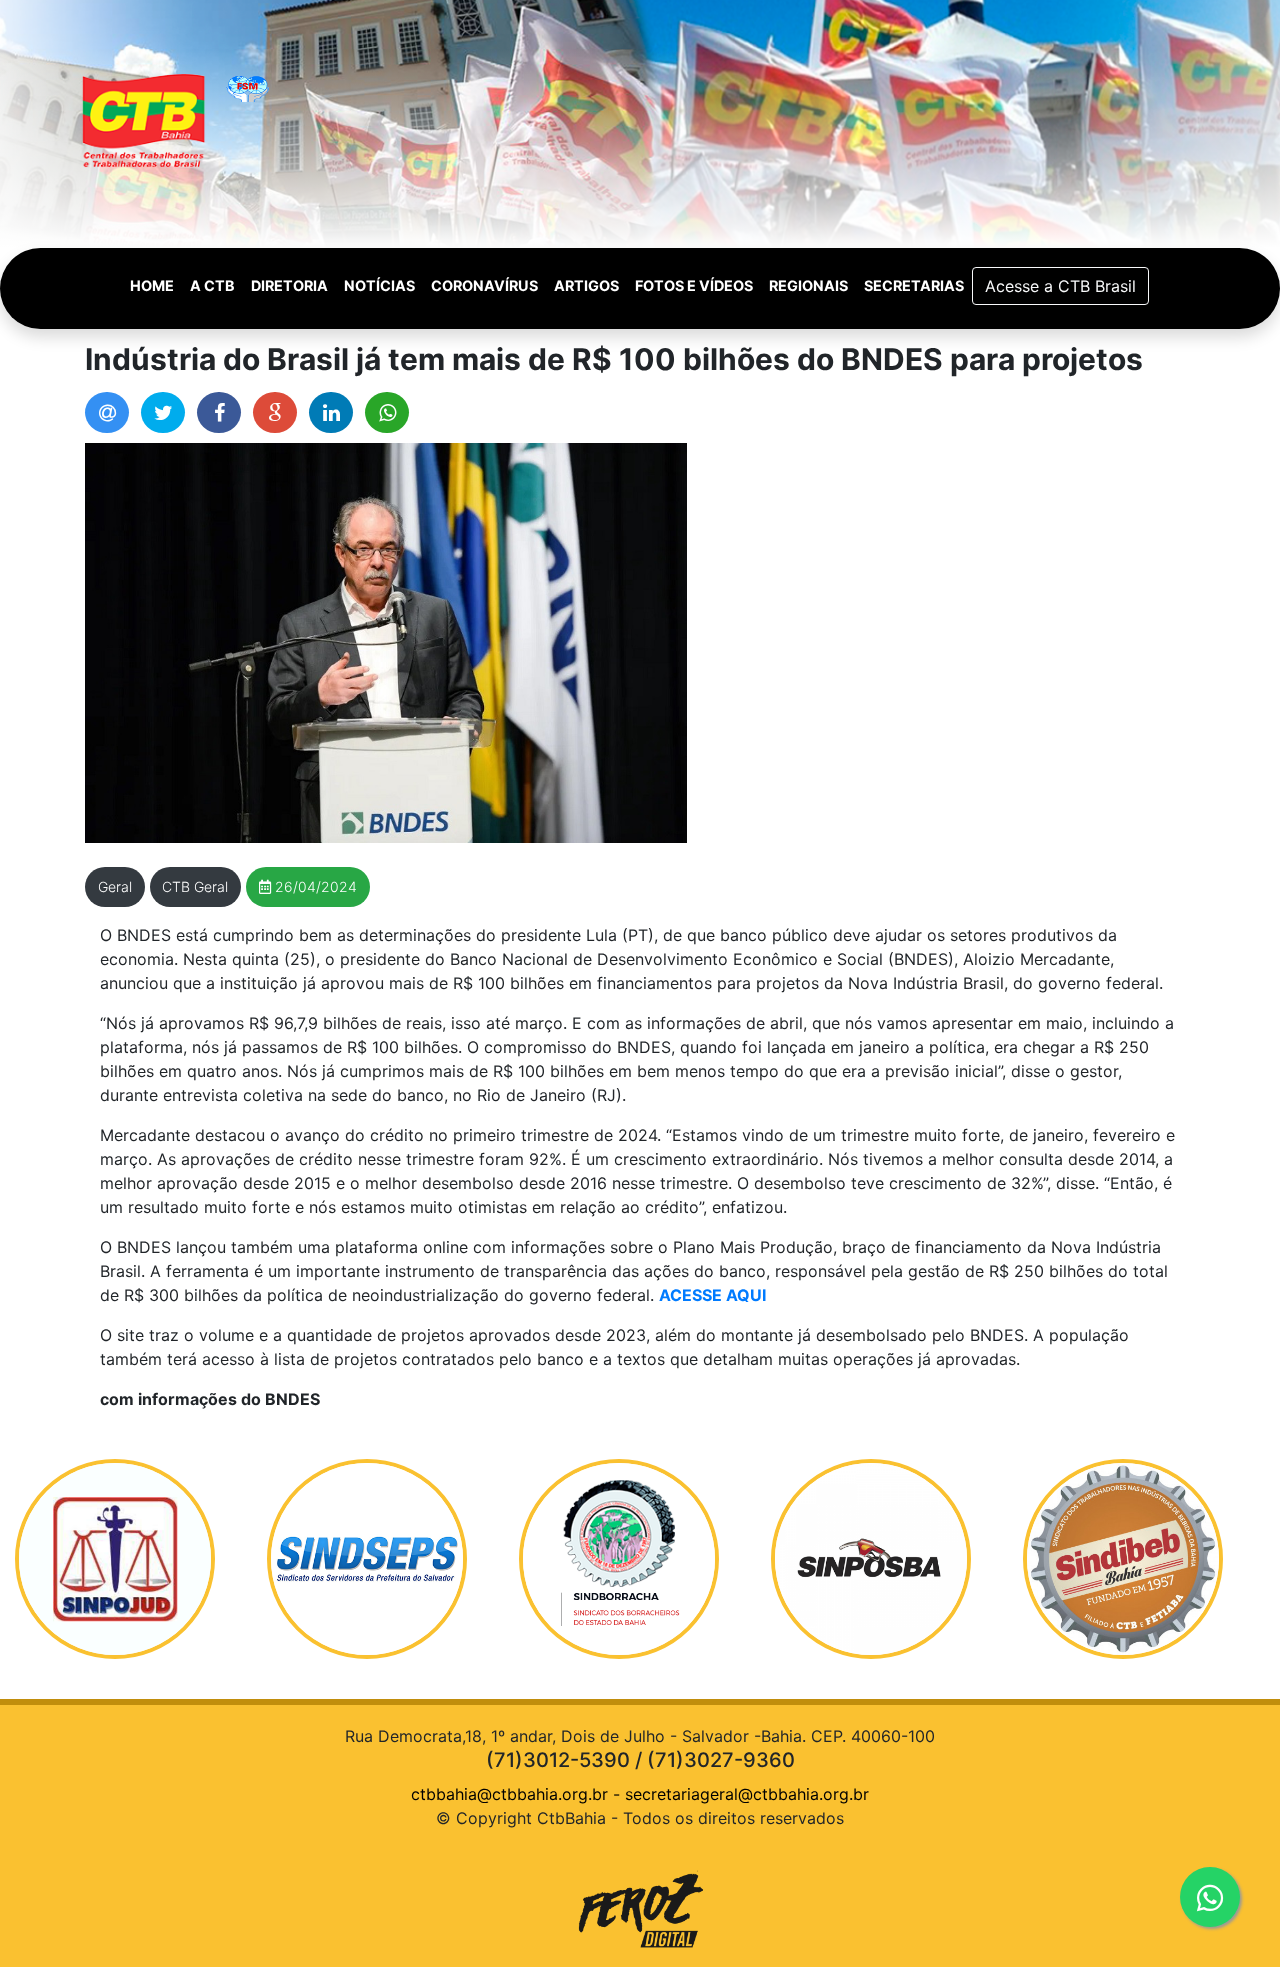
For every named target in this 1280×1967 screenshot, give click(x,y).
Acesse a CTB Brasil (1060, 286)
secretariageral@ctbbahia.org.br (747, 1794)
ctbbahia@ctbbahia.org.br (509, 1794)
